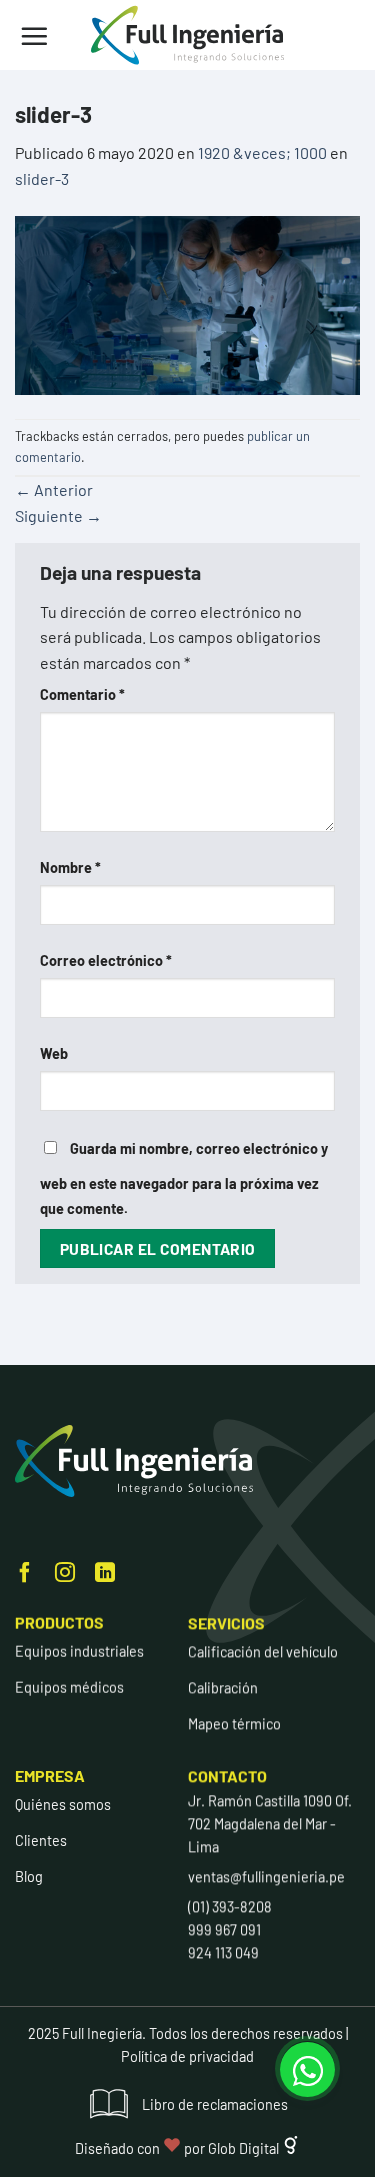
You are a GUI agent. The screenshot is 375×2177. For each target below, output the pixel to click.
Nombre (70, 867)
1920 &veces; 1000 (262, 152)
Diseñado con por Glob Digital (178, 2148)
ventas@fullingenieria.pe (266, 1876)
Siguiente (58, 515)
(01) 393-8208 (230, 1906)
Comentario (82, 694)
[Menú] (34, 36)
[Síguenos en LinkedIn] (105, 1574)
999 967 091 (224, 1930)
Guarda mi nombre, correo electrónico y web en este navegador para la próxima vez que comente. (184, 1179)
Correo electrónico (106, 960)
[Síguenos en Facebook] (25, 1574)
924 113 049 (223, 1953)
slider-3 (42, 178)
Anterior (54, 489)
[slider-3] (187, 302)
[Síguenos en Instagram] (65, 1574)
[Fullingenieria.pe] (188, 35)
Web (54, 1053)
